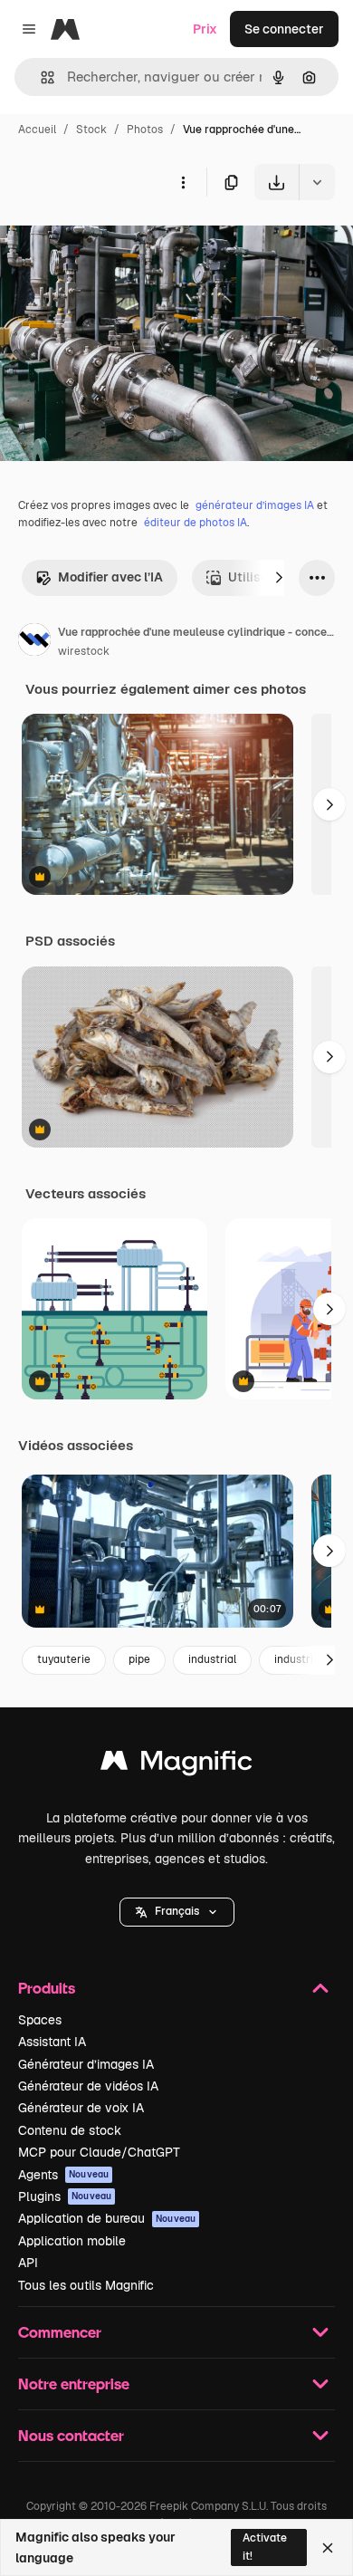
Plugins (65, 2196)
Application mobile (72, 2241)
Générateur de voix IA (81, 2108)
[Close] (328, 2548)
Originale (119, 242)
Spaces (40, 2020)
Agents (63, 2175)
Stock (91, 130)
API (28, 2263)
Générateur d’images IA (86, 2064)
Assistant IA (52, 2042)
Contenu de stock (70, 2130)
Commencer (60, 2332)
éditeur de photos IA (196, 523)
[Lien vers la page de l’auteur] (34, 642)
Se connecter (284, 29)
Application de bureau (107, 2218)
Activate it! (265, 2547)
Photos (145, 130)
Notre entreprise (74, 2384)
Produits (47, 1988)
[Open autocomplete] (40, 77)
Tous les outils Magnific (86, 2285)
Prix (205, 29)
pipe (139, 1659)
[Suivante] (279, 578)
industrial (212, 1659)
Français (177, 1911)
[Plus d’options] (183, 182)
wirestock (84, 651)
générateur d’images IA (255, 505)
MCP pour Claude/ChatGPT (99, 2152)
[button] (177, 1912)
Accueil (37, 130)
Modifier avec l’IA (110, 577)
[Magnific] (176, 1765)
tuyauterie (64, 1659)
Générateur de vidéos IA (88, 2086)
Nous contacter (71, 2435)
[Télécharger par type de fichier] (317, 182)
